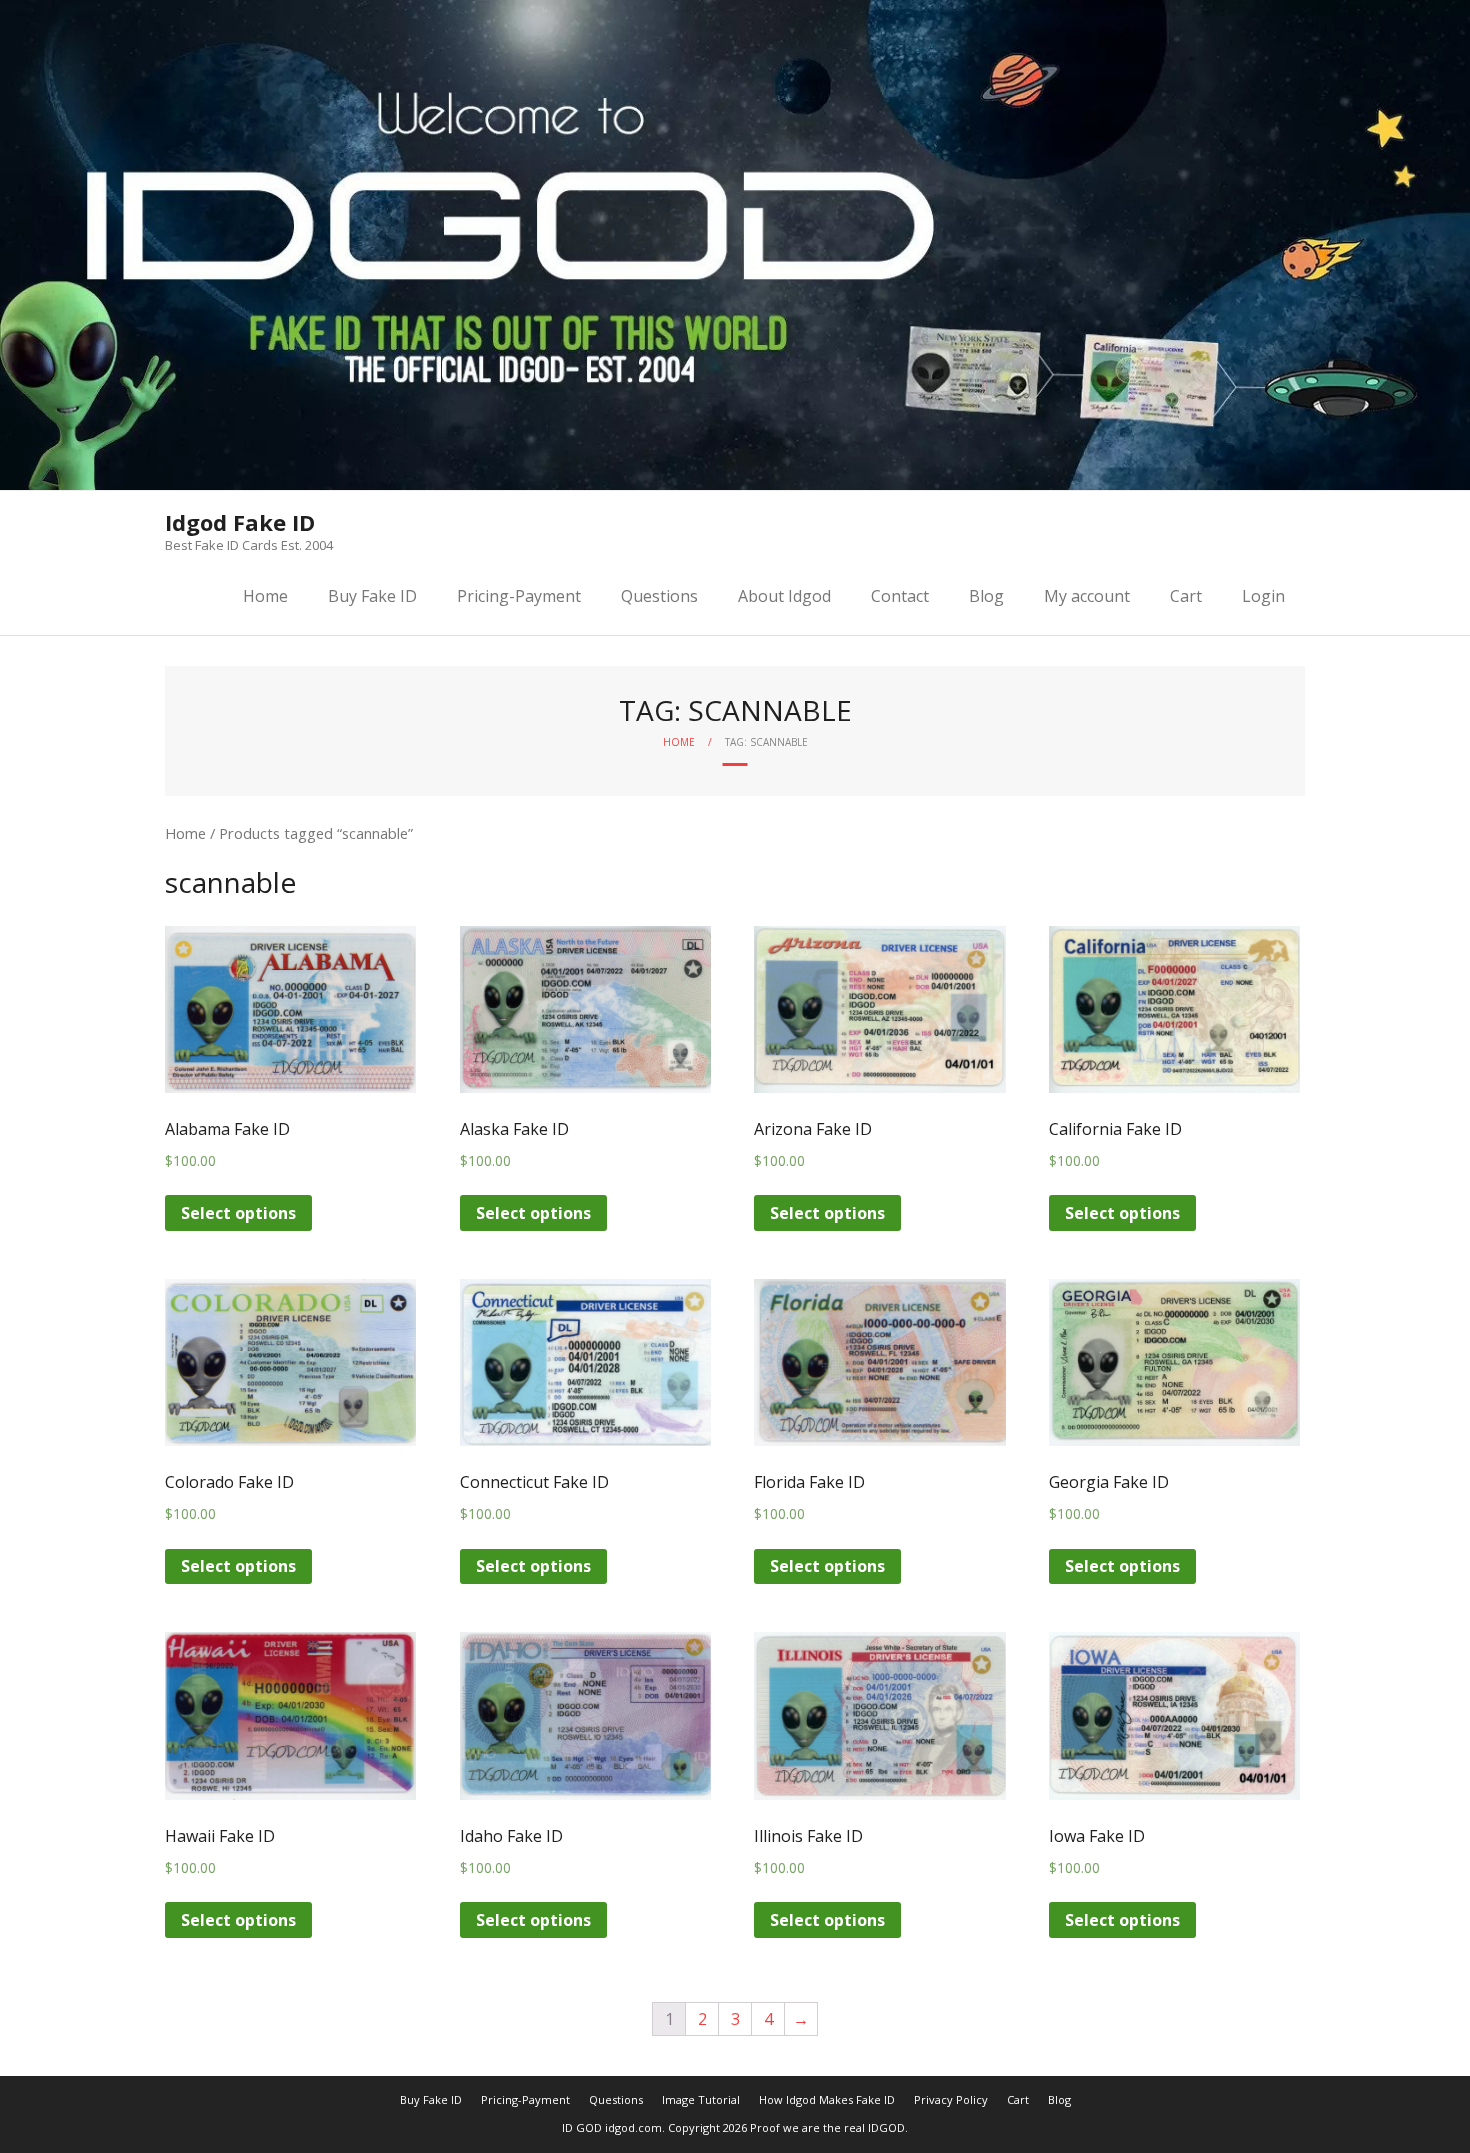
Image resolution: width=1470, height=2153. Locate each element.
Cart (1186, 596)
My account (1087, 596)
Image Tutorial (701, 2099)
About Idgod (784, 596)
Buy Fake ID (372, 596)
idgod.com (633, 2127)
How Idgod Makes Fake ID (827, 2099)
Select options (238, 1213)
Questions (659, 596)
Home (265, 596)
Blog (986, 596)
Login (1263, 596)
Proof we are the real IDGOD (827, 2127)
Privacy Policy (951, 2099)
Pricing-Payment (519, 596)
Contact (900, 596)
